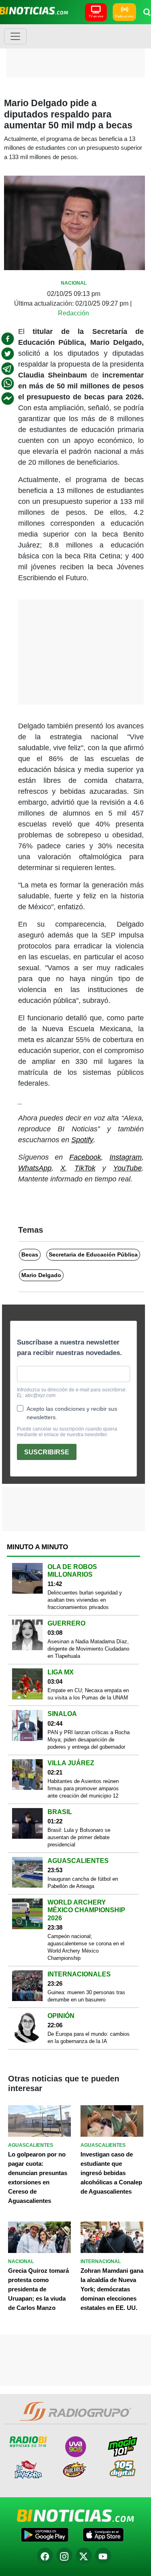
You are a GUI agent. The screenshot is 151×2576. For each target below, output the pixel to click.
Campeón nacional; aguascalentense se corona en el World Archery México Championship (86, 1947)
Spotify (82, 1140)
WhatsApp (35, 1168)
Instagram (126, 1157)
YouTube (127, 1168)
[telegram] (8, 369)
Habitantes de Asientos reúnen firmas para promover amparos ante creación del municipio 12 (83, 1788)
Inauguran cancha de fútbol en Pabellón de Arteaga (83, 1883)
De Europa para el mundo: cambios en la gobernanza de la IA (89, 2038)
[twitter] (8, 354)
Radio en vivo (124, 16)
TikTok (85, 1168)
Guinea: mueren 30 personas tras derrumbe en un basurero (86, 1996)
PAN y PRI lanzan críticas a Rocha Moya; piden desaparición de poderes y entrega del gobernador (89, 1740)
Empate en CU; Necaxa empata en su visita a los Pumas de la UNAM (88, 1694)
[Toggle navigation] (15, 36)
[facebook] (8, 339)
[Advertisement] (76, 50)
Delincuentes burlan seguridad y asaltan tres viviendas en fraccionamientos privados (85, 1600)
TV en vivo (96, 16)
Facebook (85, 1157)
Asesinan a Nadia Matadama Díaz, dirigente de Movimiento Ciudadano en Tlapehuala (88, 1649)
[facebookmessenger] (8, 399)
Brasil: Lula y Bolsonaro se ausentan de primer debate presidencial (79, 1837)
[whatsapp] (8, 384)
